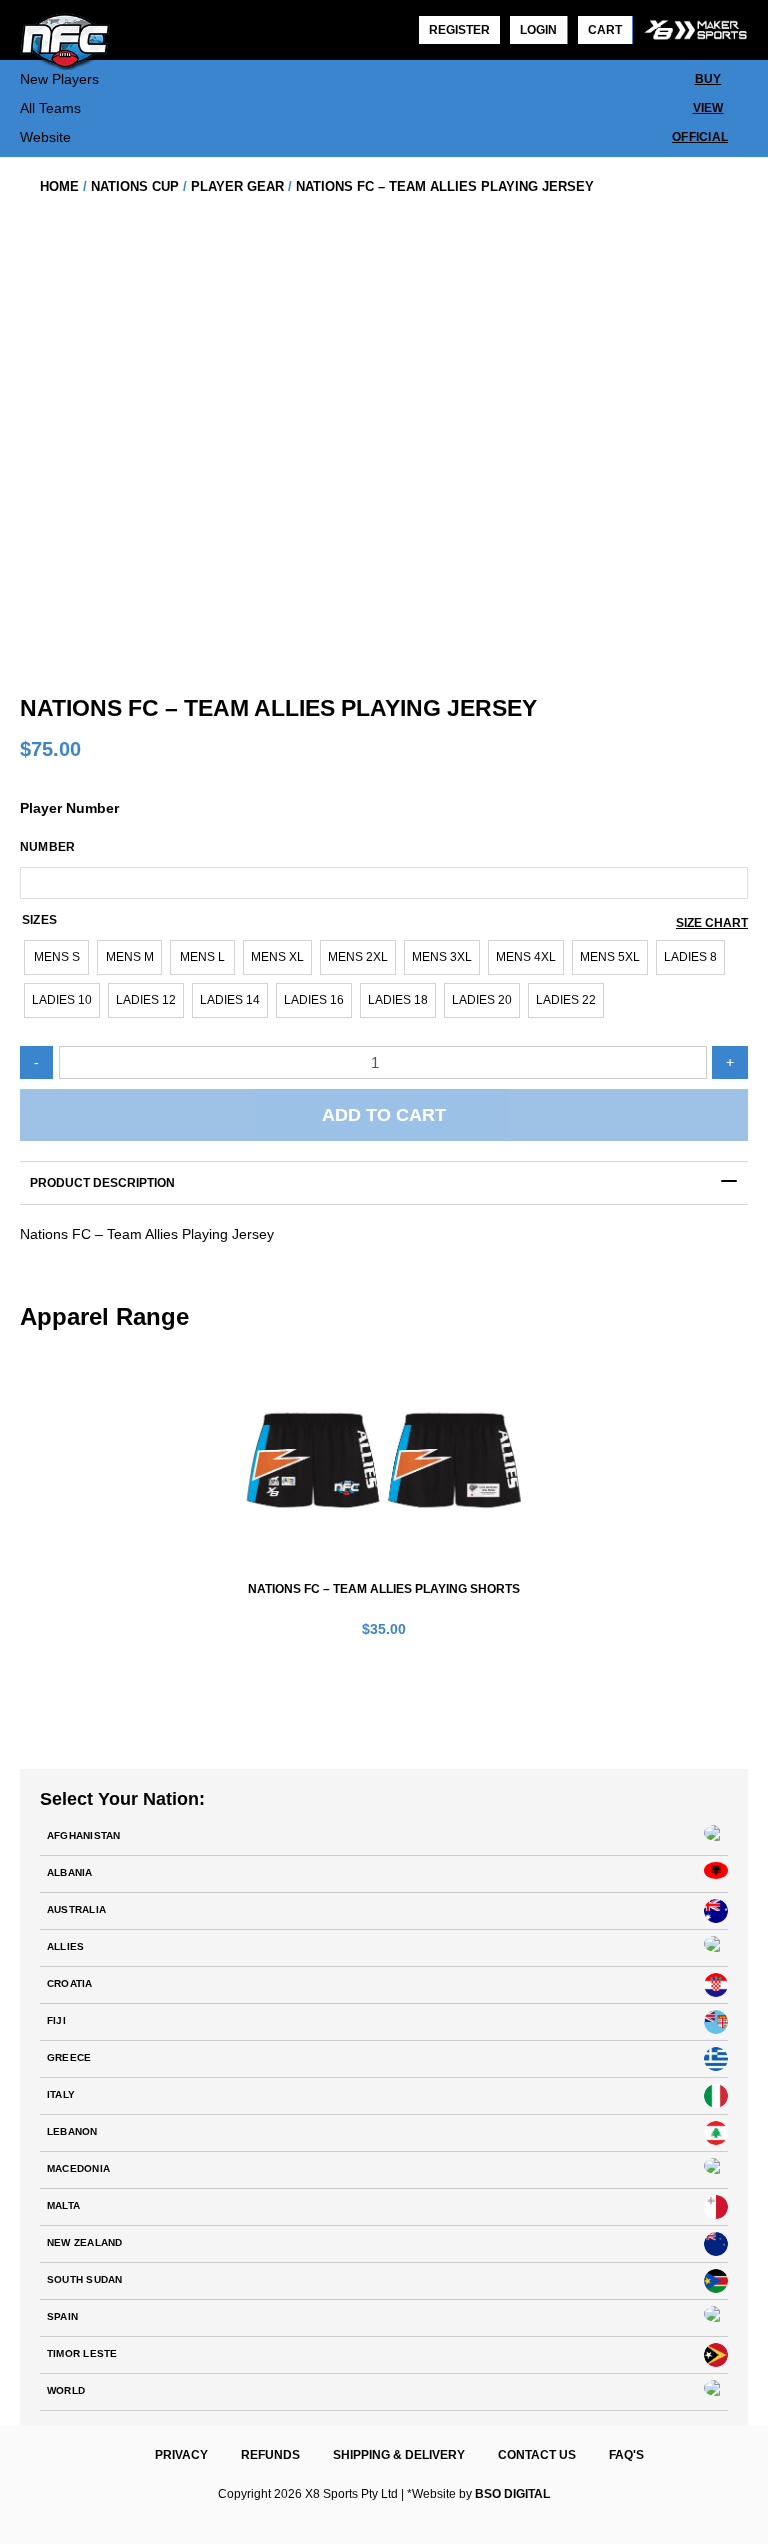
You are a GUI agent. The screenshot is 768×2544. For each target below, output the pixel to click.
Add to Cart (384, 1115)
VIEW (708, 108)
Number (47, 847)
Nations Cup (135, 186)
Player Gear (237, 186)
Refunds (270, 2455)
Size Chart (712, 923)
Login (538, 30)
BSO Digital (512, 2494)
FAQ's (626, 2455)
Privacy (181, 2455)
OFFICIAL (700, 137)
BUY (708, 79)
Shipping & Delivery (399, 2455)
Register (459, 30)
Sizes (39, 920)
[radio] (56, 957)
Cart (605, 30)
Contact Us (537, 2455)
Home (59, 186)
